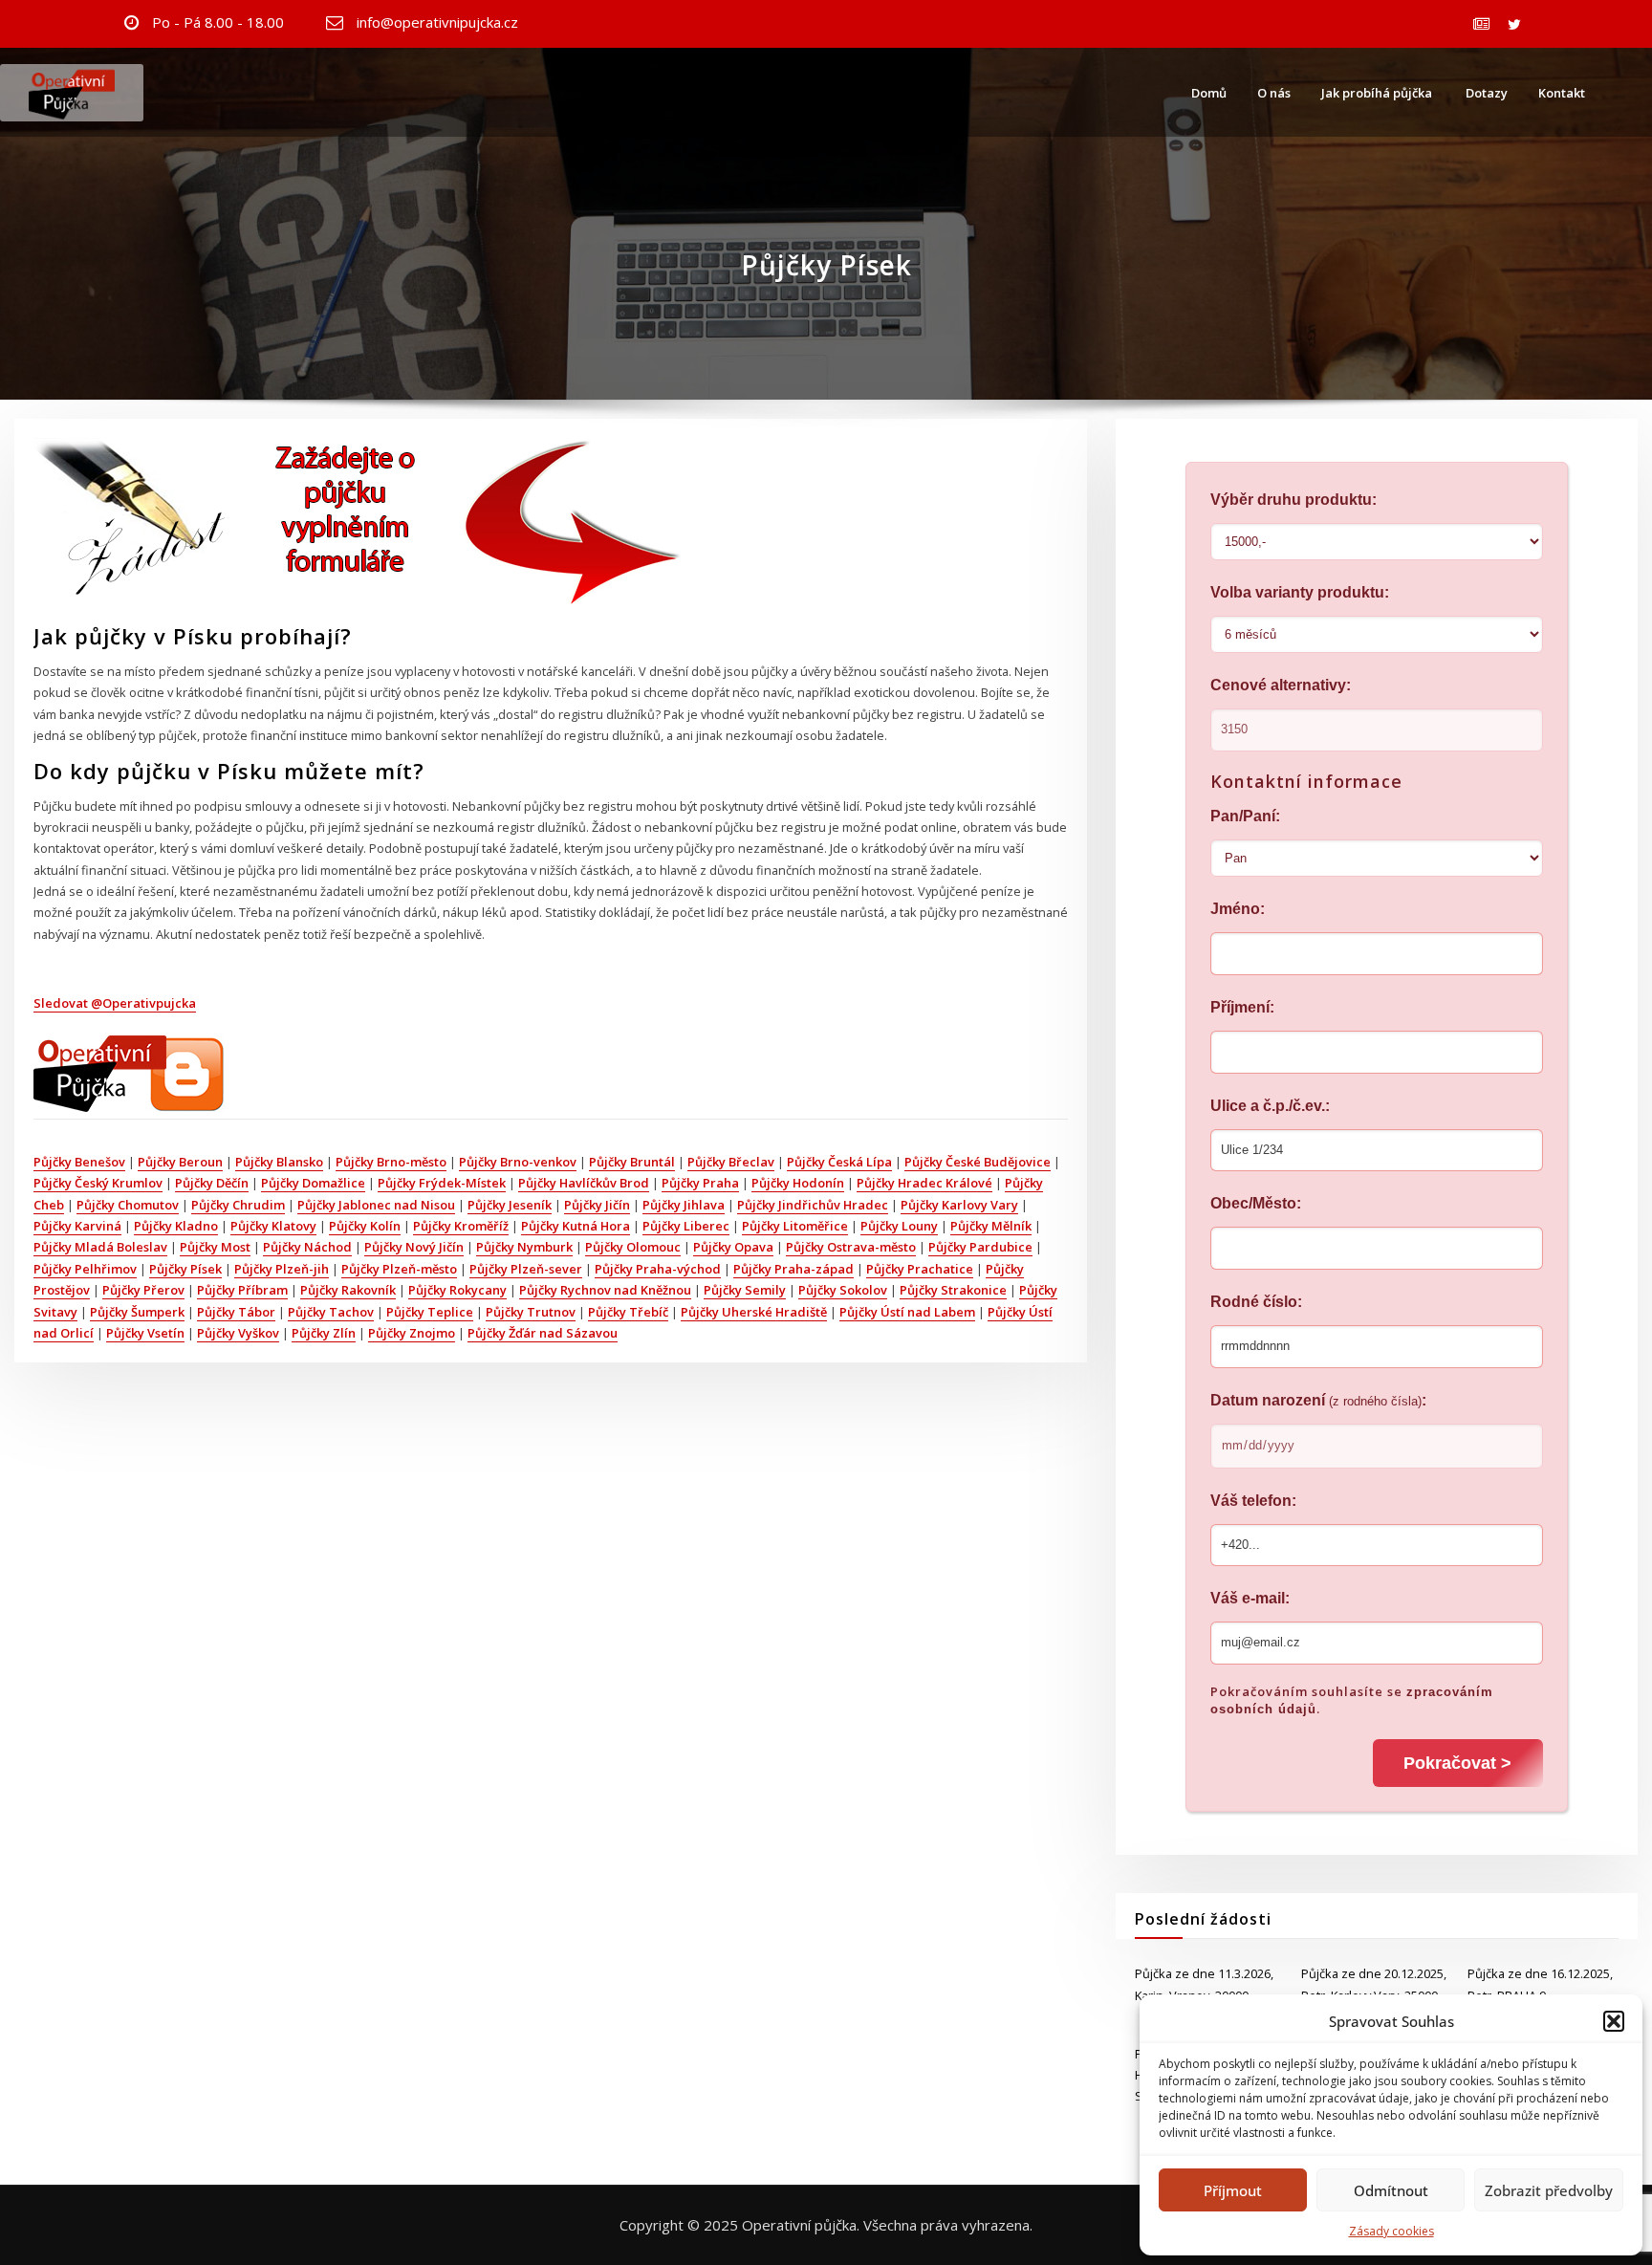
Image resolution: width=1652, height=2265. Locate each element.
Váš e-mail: (1250, 1598)
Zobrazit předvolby (1549, 2190)
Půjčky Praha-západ (793, 1269)
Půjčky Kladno (176, 1226)
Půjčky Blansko (279, 1162)
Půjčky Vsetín (145, 1333)
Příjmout (1233, 2190)
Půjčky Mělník (991, 1226)
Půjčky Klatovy (273, 1226)
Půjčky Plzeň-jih (282, 1269)
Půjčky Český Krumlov (98, 1183)
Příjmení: (1242, 1007)
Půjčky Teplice (430, 1312)
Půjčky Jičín (597, 1205)
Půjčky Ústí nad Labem (907, 1312)
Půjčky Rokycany (457, 1290)
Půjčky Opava (733, 1247)
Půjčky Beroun (180, 1162)
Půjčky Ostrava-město (851, 1247)
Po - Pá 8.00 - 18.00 (218, 22)
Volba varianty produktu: (1300, 592)
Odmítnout (1391, 2190)
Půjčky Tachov (331, 1312)
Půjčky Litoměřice (795, 1226)
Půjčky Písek (185, 1269)
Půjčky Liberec (686, 1226)
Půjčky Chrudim (238, 1205)
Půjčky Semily (745, 1290)
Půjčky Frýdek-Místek (442, 1183)
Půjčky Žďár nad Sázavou (543, 1333)
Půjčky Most (215, 1247)
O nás (1274, 93)
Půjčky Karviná (77, 1226)
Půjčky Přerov (143, 1290)
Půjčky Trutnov (531, 1312)
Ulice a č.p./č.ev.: (1270, 1106)
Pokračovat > (1457, 1763)
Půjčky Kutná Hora (576, 1226)
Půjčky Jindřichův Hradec (813, 1205)
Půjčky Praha (700, 1183)
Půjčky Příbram (242, 1290)
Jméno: (1238, 909)
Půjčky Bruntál (632, 1162)
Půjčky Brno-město (391, 1162)
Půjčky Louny (899, 1226)
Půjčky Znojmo (412, 1333)
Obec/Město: (1256, 1203)
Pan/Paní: (1245, 816)
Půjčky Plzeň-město (399, 1269)
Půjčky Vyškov (238, 1333)
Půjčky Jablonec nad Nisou (376, 1205)
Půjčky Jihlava (684, 1205)
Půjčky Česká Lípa (839, 1162)
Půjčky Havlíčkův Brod (584, 1183)
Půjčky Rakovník (348, 1290)
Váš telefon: (1253, 1501)
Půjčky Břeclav (731, 1162)
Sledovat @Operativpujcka (115, 1003)
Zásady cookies (1391, 2231)
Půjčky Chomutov (128, 1205)
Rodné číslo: (1256, 1302)
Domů (1209, 93)
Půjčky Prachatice (920, 1269)
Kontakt (1562, 93)
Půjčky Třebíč (628, 1312)
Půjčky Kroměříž (461, 1226)
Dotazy (1485, 93)
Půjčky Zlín (324, 1333)
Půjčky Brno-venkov (518, 1162)
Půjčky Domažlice (313, 1183)
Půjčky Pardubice (980, 1247)
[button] (1614, 2021)
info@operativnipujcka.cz (437, 22)
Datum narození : (1318, 1400)
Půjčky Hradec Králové (924, 1183)
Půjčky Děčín (212, 1183)
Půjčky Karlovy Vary (959, 1205)
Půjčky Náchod (307, 1247)
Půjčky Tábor (236, 1312)
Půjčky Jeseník (510, 1205)
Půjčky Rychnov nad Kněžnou (605, 1290)
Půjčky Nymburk (524, 1247)
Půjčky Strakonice (953, 1290)
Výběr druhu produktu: (1293, 500)
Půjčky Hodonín (798, 1183)
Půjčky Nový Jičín (414, 1247)
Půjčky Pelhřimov (85, 1269)
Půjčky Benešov (79, 1162)
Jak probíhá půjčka (1377, 93)
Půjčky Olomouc (633, 1247)
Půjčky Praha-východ (658, 1269)
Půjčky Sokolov (843, 1290)
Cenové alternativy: (1281, 685)
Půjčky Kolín (365, 1226)
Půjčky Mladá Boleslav (100, 1247)
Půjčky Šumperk (137, 1312)
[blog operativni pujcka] (129, 1072)
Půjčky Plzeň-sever (526, 1269)
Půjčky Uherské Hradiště (754, 1312)
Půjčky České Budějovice (978, 1162)
